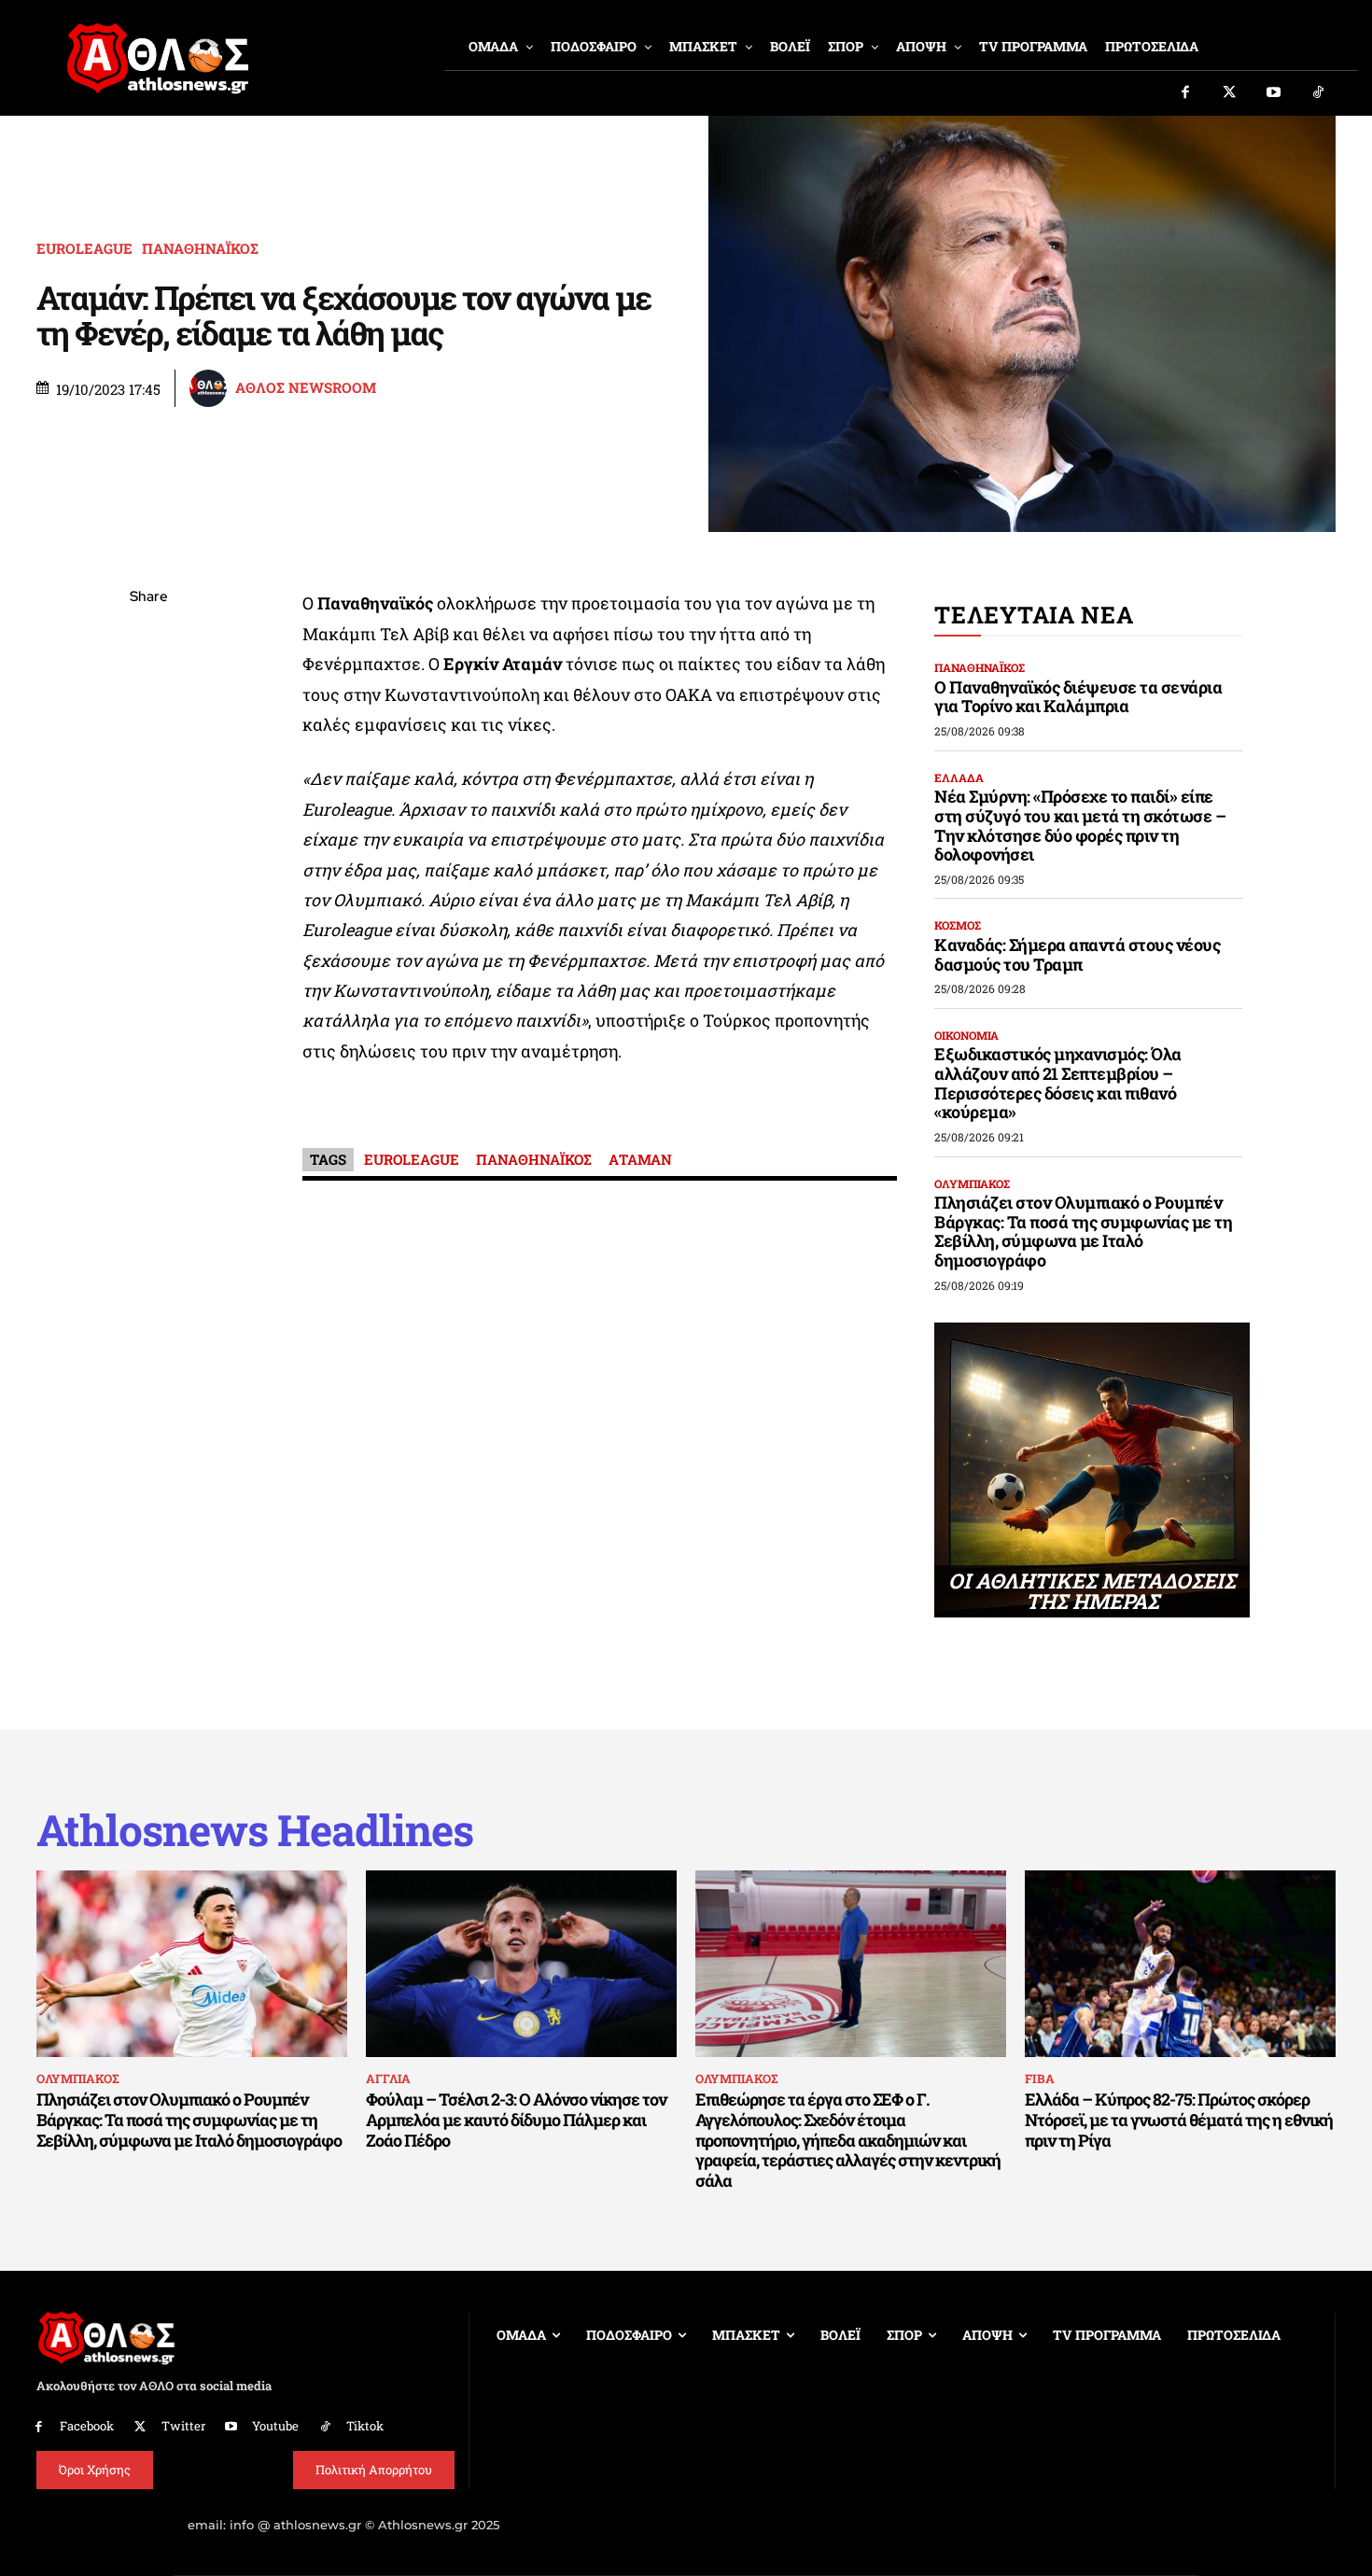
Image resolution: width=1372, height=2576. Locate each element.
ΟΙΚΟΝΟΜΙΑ (966, 1035)
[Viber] (148, 774)
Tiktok (365, 2426)
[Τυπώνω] (148, 905)
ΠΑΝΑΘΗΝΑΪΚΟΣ (200, 249)
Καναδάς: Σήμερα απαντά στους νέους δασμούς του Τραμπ (1077, 954)
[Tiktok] (1319, 93)
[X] (148, 686)
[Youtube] (1274, 93)
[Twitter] (1230, 93)
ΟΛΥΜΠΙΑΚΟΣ (972, 1183)
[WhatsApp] (148, 730)
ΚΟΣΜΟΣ (958, 925)
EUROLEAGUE (84, 249)
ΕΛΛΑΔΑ (959, 777)
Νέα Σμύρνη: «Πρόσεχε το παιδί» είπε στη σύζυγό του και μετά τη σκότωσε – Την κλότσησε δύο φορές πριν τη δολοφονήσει (1080, 825)
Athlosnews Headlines (255, 1830)
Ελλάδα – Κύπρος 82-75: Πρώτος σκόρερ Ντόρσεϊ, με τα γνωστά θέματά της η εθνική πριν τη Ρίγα (1179, 2119)
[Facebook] (1185, 93)
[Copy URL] (148, 861)
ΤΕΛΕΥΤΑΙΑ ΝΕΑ (1034, 615)
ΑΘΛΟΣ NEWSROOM (306, 388)
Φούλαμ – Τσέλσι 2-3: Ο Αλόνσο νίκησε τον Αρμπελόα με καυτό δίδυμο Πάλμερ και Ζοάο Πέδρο (516, 2119)
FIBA (1040, 2079)
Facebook (87, 2426)
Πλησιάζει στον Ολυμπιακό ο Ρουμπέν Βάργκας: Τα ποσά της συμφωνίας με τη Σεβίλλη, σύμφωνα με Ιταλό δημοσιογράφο (1083, 1231)
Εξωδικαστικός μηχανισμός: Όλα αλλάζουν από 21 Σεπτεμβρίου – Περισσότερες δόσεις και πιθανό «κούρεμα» (1058, 1083)
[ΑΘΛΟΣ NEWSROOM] (211, 388)
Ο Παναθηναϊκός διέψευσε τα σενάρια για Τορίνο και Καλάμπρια (1078, 697)
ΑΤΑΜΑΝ (640, 1159)
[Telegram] (148, 818)
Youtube (275, 2426)
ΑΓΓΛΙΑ (388, 2079)
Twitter (183, 2426)
